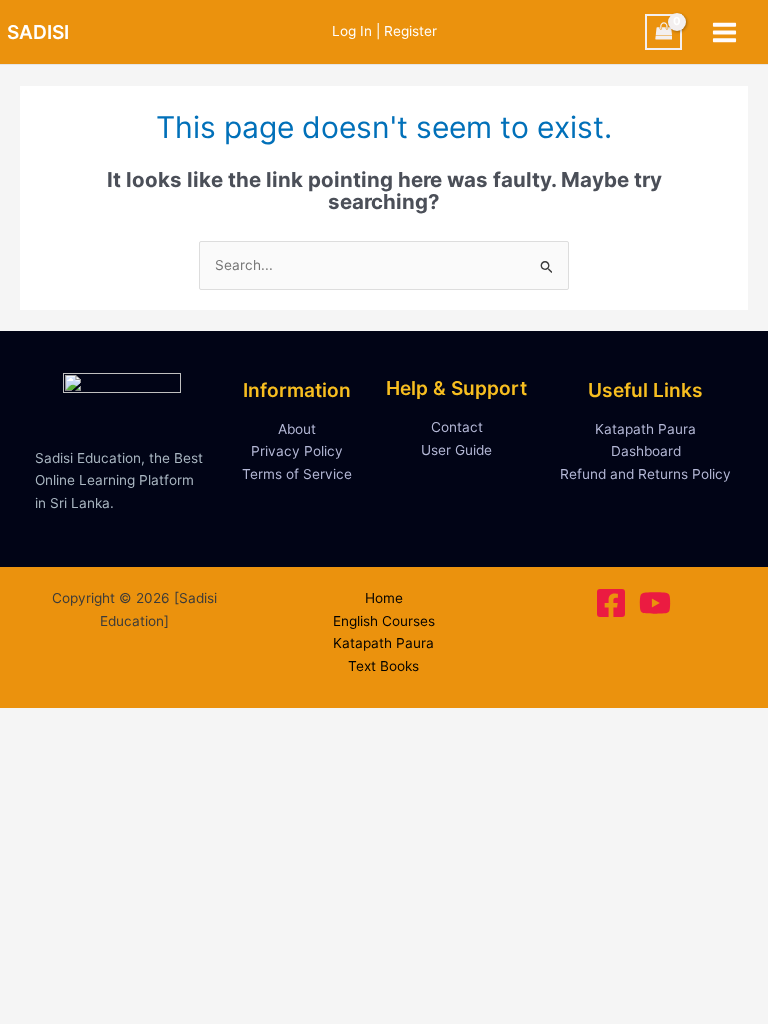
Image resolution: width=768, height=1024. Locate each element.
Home (384, 598)
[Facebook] (611, 603)
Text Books (383, 666)
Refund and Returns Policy (645, 474)
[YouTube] (655, 603)
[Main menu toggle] (725, 32)
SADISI (38, 32)
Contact (457, 427)
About (297, 429)
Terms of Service (297, 474)
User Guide (456, 450)
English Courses (384, 621)
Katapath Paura (645, 429)
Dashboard (646, 451)
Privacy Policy (297, 451)
